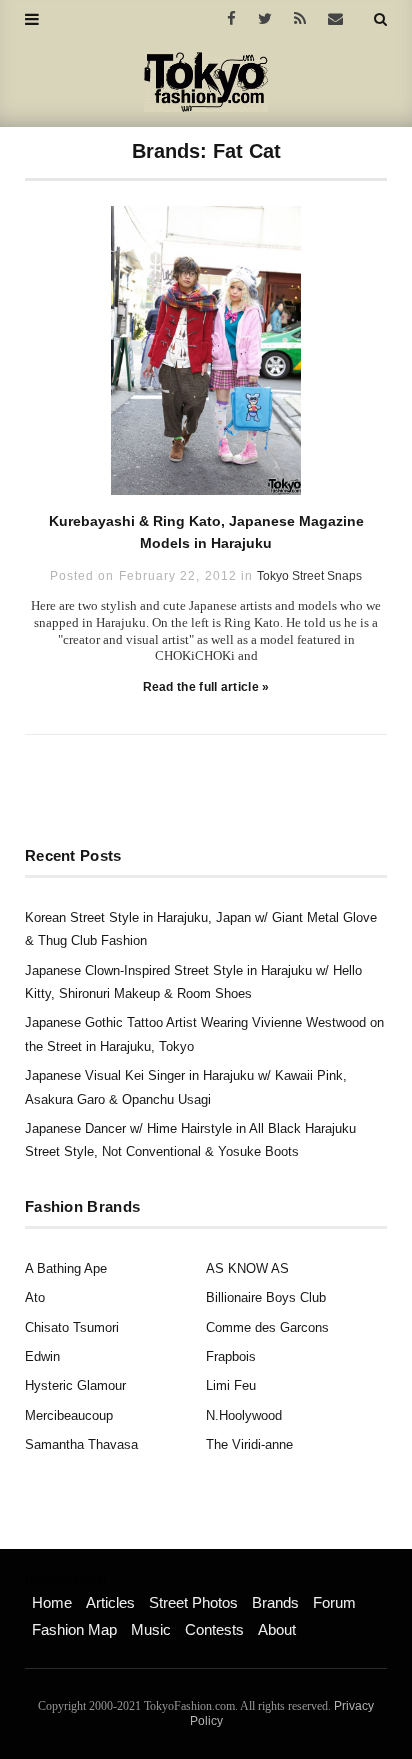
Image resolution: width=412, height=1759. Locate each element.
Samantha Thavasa (81, 1444)
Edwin (42, 1356)
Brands (275, 1602)
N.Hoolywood (244, 1415)
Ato (35, 1297)
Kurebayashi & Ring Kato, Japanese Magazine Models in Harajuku (206, 532)
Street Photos (193, 1602)
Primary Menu (65, 1581)
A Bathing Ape (66, 1268)
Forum (334, 1602)
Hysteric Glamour (75, 1385)
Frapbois (231, 1356)
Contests (214, 1629)
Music (151, 1629)
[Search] (380, 19)
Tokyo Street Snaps (309, 576)
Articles (110, 1602)
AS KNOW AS (247, 1268)
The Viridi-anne (249, 1444)
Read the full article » (206, 687)
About (277, 1629)
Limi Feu (231, 1385)
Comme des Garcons (267, 1327)
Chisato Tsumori (72, 1327)
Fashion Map (74, 1629)
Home (52, 1602)
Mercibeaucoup (69, 1415)
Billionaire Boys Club (266, 1297)
